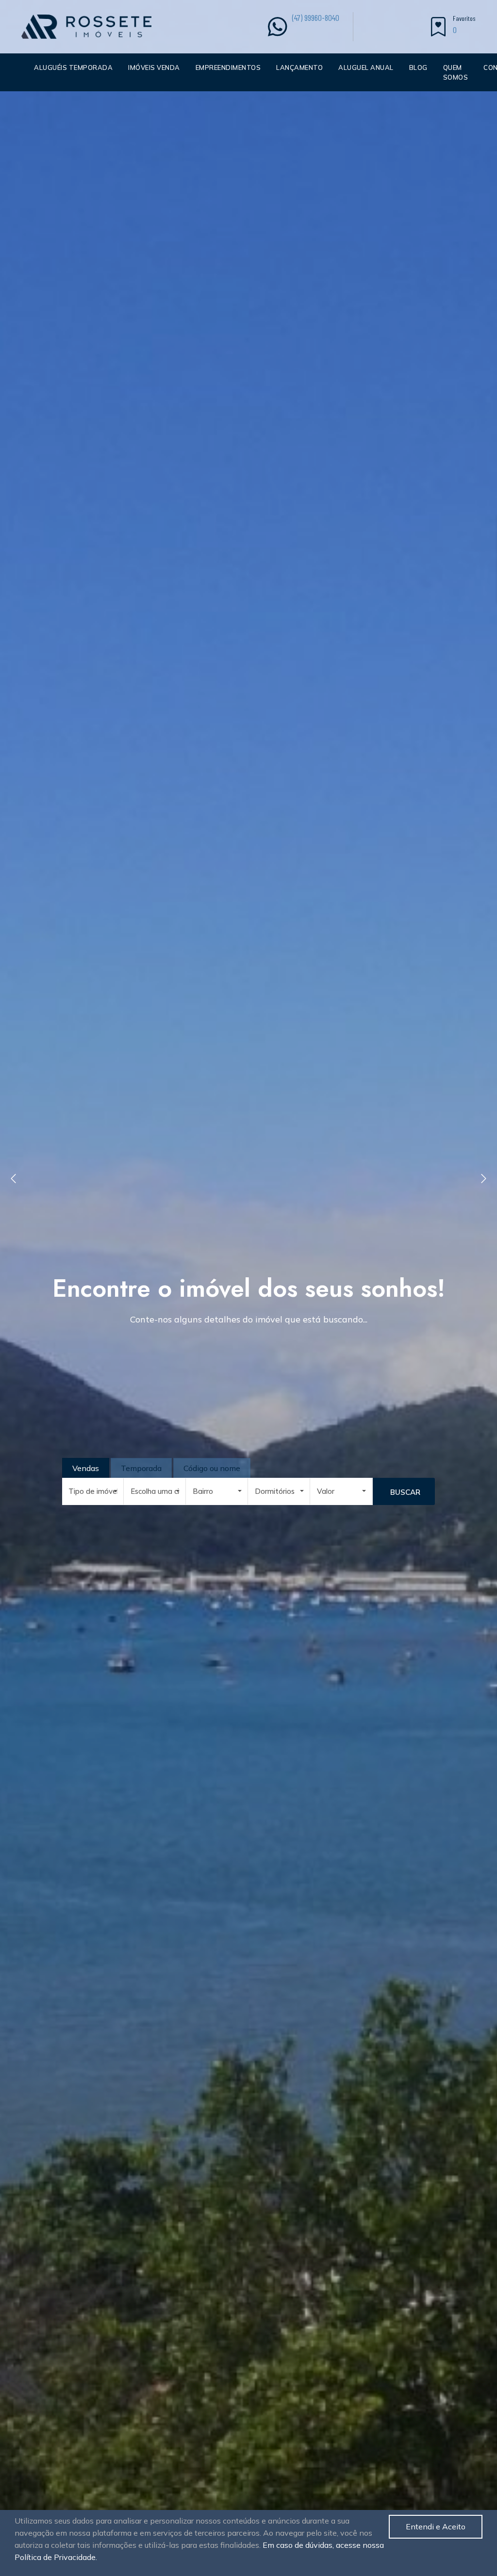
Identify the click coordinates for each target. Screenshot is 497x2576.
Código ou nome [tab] (212, 1468)
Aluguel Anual (366, 67)
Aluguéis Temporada (73, 67)
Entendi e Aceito (436, 2526)
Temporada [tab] (141, 1468)
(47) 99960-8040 (316, 17)
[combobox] (93, 1491)
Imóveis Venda (154, 67)
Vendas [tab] (86, 1468)
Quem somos (456, 72)
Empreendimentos (228, 67)
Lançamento (299, 67)
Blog (418, 67)
